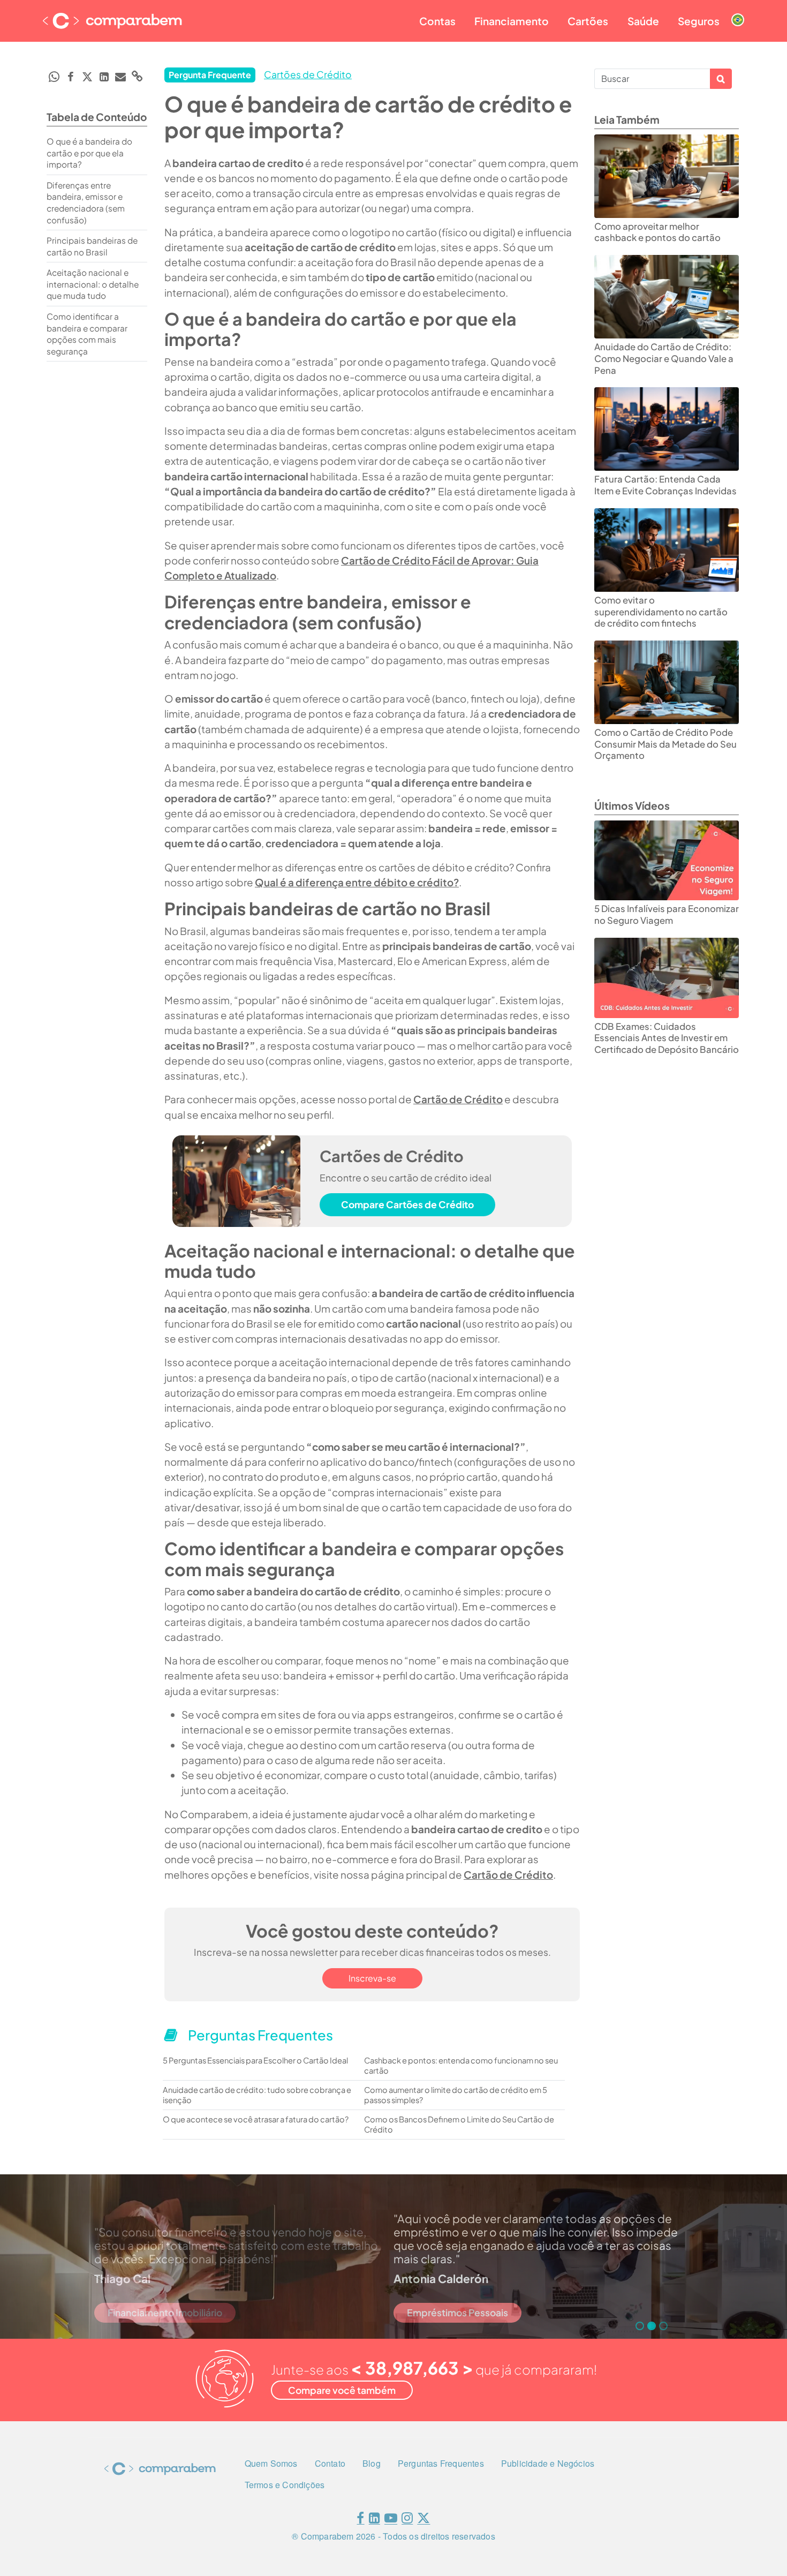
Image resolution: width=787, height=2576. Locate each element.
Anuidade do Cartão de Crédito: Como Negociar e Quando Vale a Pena (664, 358)
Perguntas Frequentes (441, 2463)
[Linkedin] (374, 2520)
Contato (330, 2463)
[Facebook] (360, 2520)
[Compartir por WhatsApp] (54, 77)
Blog (372, 2463)
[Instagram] (407, 2520)
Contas (437, 21)
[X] (423, 2520)
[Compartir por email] (120, 77)
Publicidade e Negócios (548, 2463)
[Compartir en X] (87, 77)
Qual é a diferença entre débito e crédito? (357, 882)
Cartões (588, 21)
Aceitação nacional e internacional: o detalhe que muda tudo (93, 284)
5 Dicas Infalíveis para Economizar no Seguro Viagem (667, 914)
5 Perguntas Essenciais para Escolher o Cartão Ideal (255, 2060)
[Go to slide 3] (663, 2326)
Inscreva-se (372, 1978)
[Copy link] (137, 76)
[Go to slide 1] (640, 2326)
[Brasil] (738, 11)
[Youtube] (391, 2520)
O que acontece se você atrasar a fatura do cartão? (256, 2119)
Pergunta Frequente (210, 75)
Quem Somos (271, 2463)
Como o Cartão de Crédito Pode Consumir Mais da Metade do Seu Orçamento (665, 744)
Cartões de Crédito (308, 74)
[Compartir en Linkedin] (104, 77)
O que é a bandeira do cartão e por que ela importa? (89, 153)
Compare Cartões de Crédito (407, 1204)
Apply (721, 79)
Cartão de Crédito (458, 1099)
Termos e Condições (285, 2485)
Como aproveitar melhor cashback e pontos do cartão (657, 232)
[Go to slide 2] (652, 2326)
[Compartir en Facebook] (71, 77)
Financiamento (512, 21)
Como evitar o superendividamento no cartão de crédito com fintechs (661, 612)
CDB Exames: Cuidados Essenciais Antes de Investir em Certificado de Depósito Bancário (667, 1038)
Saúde (643, 21)
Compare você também (342, 2390)
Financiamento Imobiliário (165, 2313)
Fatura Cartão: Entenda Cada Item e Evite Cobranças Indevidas (665, 485)
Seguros (699, 21)
